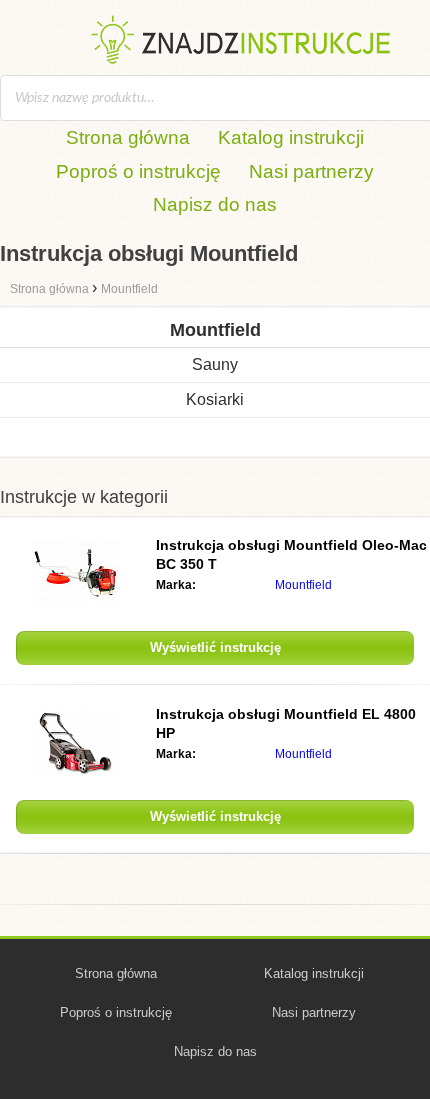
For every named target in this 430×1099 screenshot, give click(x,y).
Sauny (215, 364)
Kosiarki (215, 399)
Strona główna (128, 137)
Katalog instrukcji (291, 137)
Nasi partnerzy (311, 171)
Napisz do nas (215, 204)
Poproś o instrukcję (138, 171)
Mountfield (303, 585)
